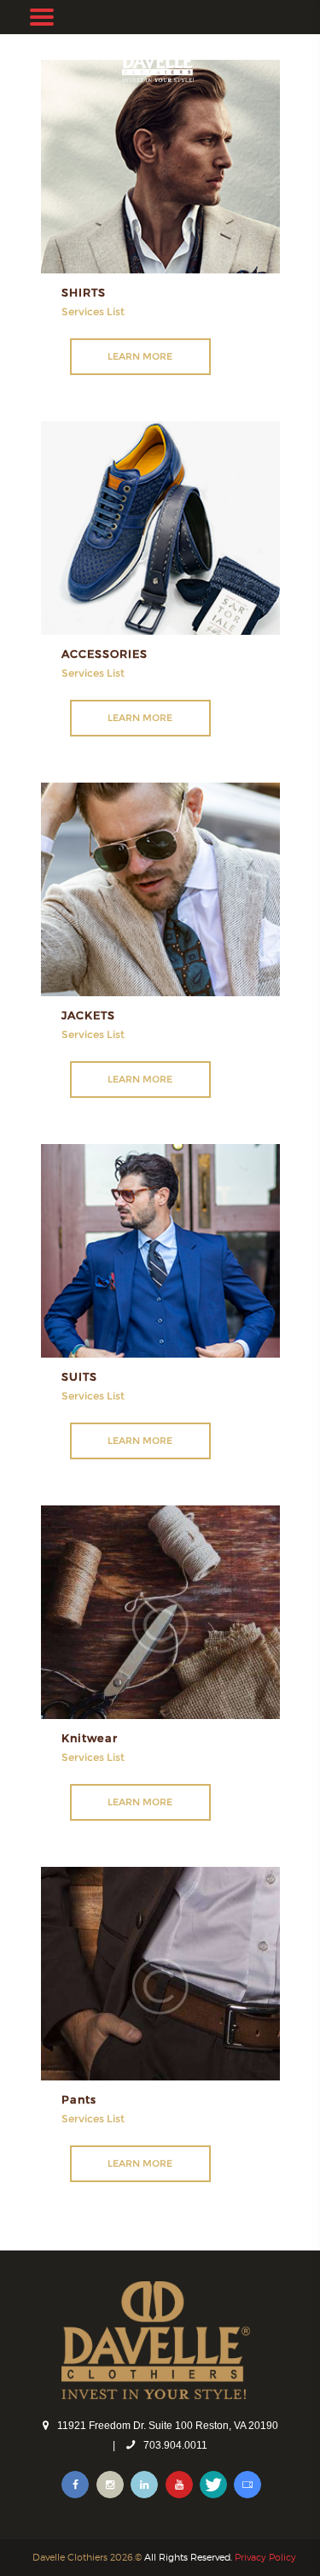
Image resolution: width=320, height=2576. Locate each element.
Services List (93, 311)
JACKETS (88, 1015)
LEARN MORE (140, 356)
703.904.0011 (175, 2445)
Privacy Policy (265, 2557)
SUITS (79, 1376)
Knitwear (90, 1737)
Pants (79, 2099)
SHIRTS (84, 292)
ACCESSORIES (105, 653)
